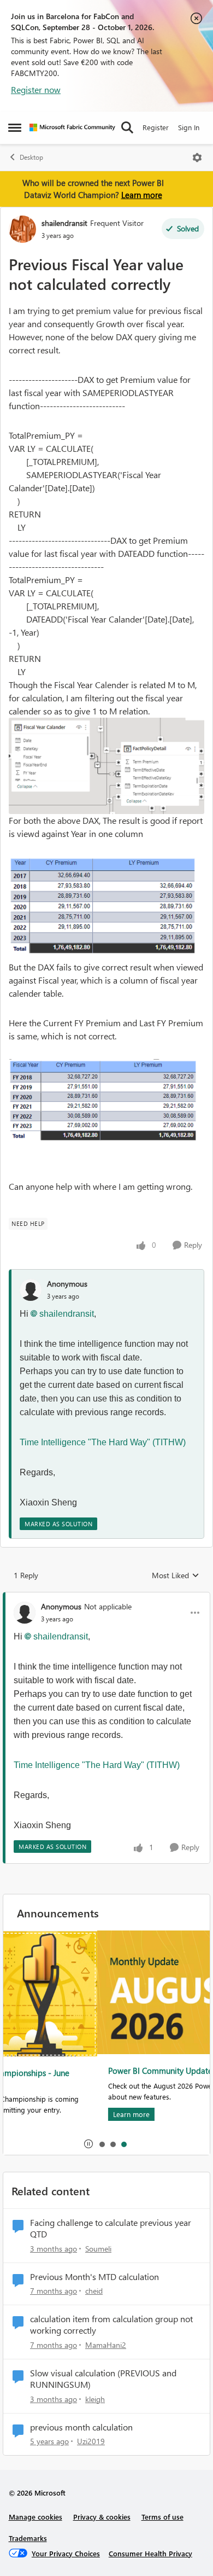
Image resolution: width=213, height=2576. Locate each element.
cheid (94, 2291)
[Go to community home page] (72, 127)
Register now (36, 89)
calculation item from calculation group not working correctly (111, 2325)
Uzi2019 (91, 2441)
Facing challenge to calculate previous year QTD (111, 2228)
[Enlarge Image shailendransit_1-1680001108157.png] (106, 909)
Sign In (189, 127)
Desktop (31, 157)
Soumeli (98, 2249)
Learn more (142, 195)
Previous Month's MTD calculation (94, 2277)
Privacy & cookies (102, 2517)
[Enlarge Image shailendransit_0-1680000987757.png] (106, 766)
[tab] (102, 2144)
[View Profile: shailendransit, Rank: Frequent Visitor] (22, 229)
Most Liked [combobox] (176, 1575)
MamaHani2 (106, 2345)
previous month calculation (81, 2427)
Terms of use (162, 2517)
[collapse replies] (106, 1597)
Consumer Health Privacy (150, 2553)
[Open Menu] (197, 158)
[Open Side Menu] (15, 127)
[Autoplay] (88, 2144)
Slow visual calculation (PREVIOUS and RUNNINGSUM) (103, 2379)
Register (156, 127)
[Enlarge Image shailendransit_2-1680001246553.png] (106, 1105)
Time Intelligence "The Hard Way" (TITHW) (104, 1442)
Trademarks (28, 2538)
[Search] (127, 127)
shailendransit (64, 223)
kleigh (95, 2399)
